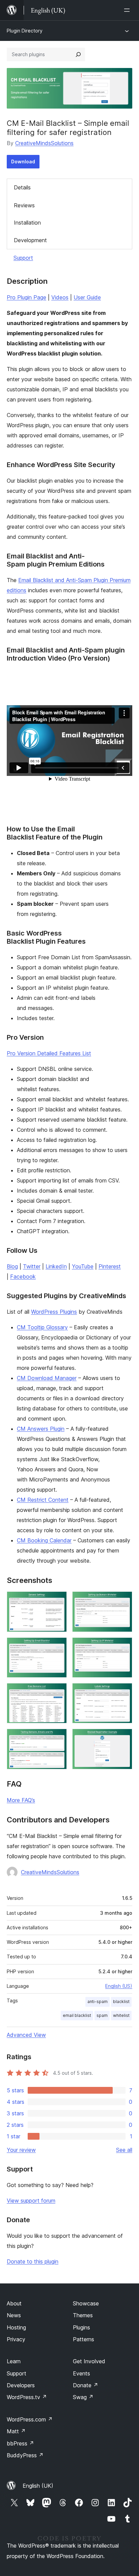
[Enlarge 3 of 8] (58, 1647)
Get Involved (89, 2361)
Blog (12, 1266)
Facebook (23, 1276)
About (14, 2303)
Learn (14, 2361)
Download (23, 162)
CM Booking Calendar (44, 1540)
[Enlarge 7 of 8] (58, 1738)
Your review (21, 2150)
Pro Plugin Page (26, 297)
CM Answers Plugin (41, 1429)
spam (102, 2015)
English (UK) (38, 2486)
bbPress (20, 2443)
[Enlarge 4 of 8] (123, 1647)
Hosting (16, 2327)
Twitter (32, 1266)
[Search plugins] (78, 54)
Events (81, 2373)
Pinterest (110, 1266)
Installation (27, 223)
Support (23, 258)
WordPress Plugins (54, 1312)
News (14, 2315)
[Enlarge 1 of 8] (58, 1601)
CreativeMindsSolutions (44, 143)
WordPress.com (30, 2419)
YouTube (83, 1266)
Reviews (24, 205)
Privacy (16, 2339)
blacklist (121, 2002)
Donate (86, 2385)
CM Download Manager (47, 1378)
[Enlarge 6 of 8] (123, 1692)
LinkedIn (56, 1266)
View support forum (31, 2201)
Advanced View (26, 2035)
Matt (16, 2431)
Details (22, 187)
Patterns (84, 2339)
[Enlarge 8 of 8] (123, 1738)
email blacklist (77, 2015)
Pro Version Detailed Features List (49, 1053)
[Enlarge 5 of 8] (58, 1692)
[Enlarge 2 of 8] (123, 1601)
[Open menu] (128, 10)
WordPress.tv (27, 2397)
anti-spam (98, 2002)
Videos (60, 297)
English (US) (119, 1986)
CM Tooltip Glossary (42, 1327)
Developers (21, 2385)
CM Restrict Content (43, 1500)
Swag (83, 2397)
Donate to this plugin (33, 2261)
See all (124, 2150)
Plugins (81, 2327)
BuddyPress (25, 2455)
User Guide (87, 297)
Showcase (86, 2303)
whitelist (121, 2015)
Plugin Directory (25, 31)
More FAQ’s (21, 1800)
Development (30, 240)
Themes (83, 2315)
